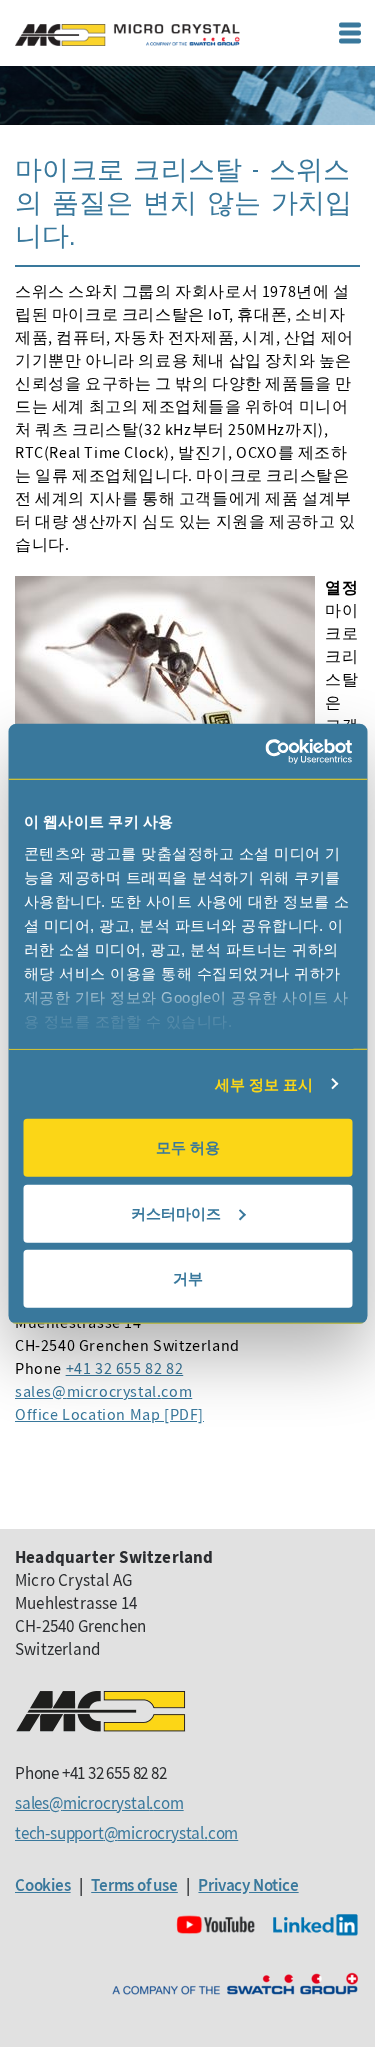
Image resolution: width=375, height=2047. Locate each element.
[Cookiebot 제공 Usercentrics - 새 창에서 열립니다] (267, 751)
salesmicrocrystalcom (103, 1391)
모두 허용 (188, 1147)
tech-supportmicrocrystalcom (126, 1833)
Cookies (43, 1885)
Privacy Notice (248, 1885)
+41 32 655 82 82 (125, 1368)
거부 (188, 1278)
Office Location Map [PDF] (109, 1414)
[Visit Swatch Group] (235, 1984)
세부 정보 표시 (264, 1083)
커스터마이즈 (176, 1212)
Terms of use (134, 1885)
